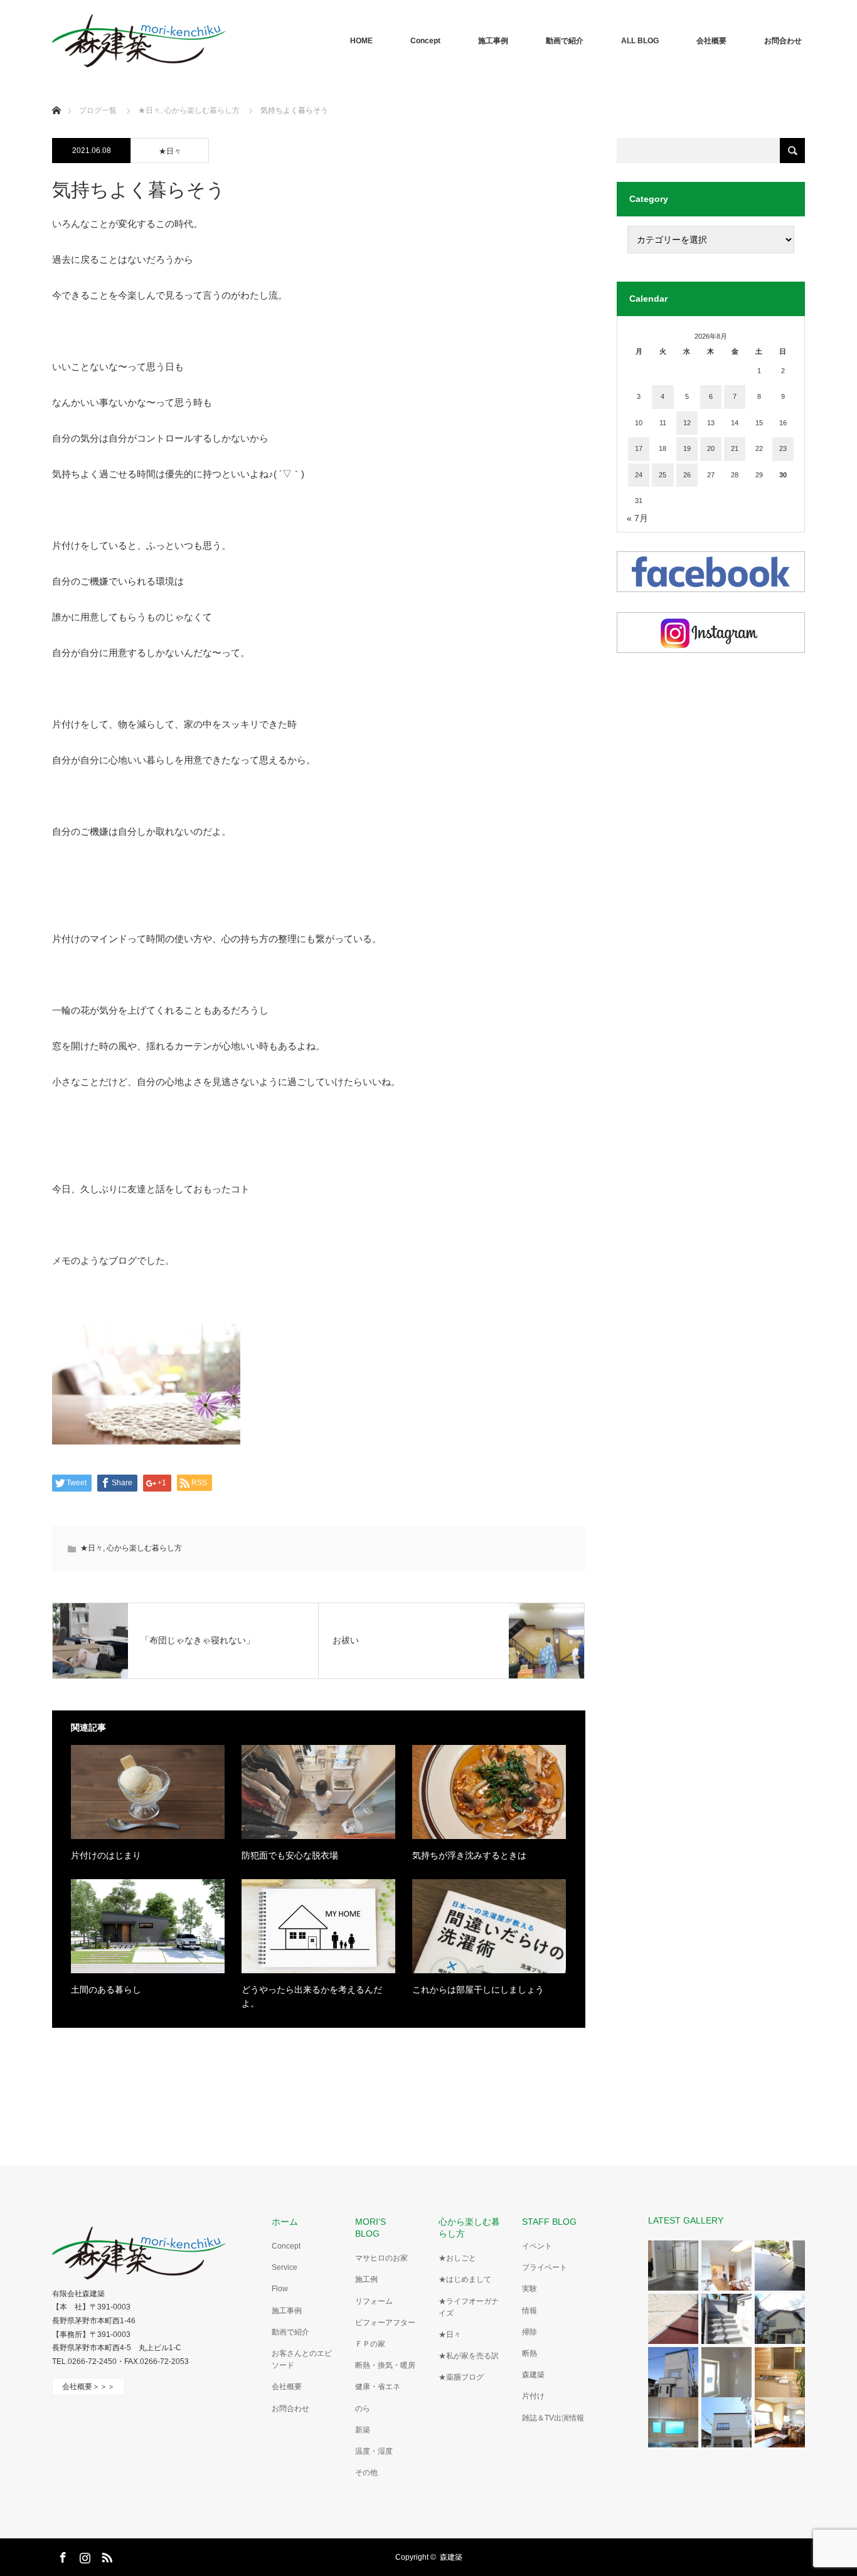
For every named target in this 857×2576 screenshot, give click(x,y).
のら (363, 2409)
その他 (366, 2473)
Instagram (83, 2555)
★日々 (170, 151)
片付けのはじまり (106, 1855)
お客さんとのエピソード (302, 2359)
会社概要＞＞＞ (88, 2387)
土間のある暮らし (106, 1990)
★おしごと (457, 2258)
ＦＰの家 (370, 2344)
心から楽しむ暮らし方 (144, 1548)
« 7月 (637, 518)
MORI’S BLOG (375, 2228)
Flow (280, 2289)
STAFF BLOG (549, 2222)
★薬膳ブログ (461, 2377)
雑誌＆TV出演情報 (553, 2418)
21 (735, 448)
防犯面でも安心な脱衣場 (290, 1855)
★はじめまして (465, 2279)
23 (783, 448)
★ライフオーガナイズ (469, 2307)
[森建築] (139, 41)
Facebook (61, 2555)
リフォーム (374, 2301)
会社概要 (711, 41)
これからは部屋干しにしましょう (478, 1990)
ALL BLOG (640, 41)
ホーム (285, 2222)
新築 (363, 2430)
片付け (533, 2396)
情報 (530, 2311)
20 (711, 448)
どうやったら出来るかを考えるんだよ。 (312, 1996)
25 (663, 475)
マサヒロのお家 (381, 2258)
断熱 (530, 2353)
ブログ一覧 (98, 110)
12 (687, 423)
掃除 (530, 2332)
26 (687, 475)
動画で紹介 (565, 41)
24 (639, 475)
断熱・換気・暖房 (385, 2365)
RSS (105, 2555)
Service (285, 2267)
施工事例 (493, 41)
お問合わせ (783, 41)
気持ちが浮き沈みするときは (469, 1855)
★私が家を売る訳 (469, 2356)
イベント (537, 2246)
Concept (425, 41)
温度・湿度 (374, 2451)
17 (639, 448)
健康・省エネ (378, 2387)
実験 (530, 2289)
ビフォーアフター (385, 2323)
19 (687, 448)
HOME (361, 41)
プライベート (545, 2267)
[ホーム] (56, 96)
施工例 (366, 2279)
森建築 (533, 2375)
